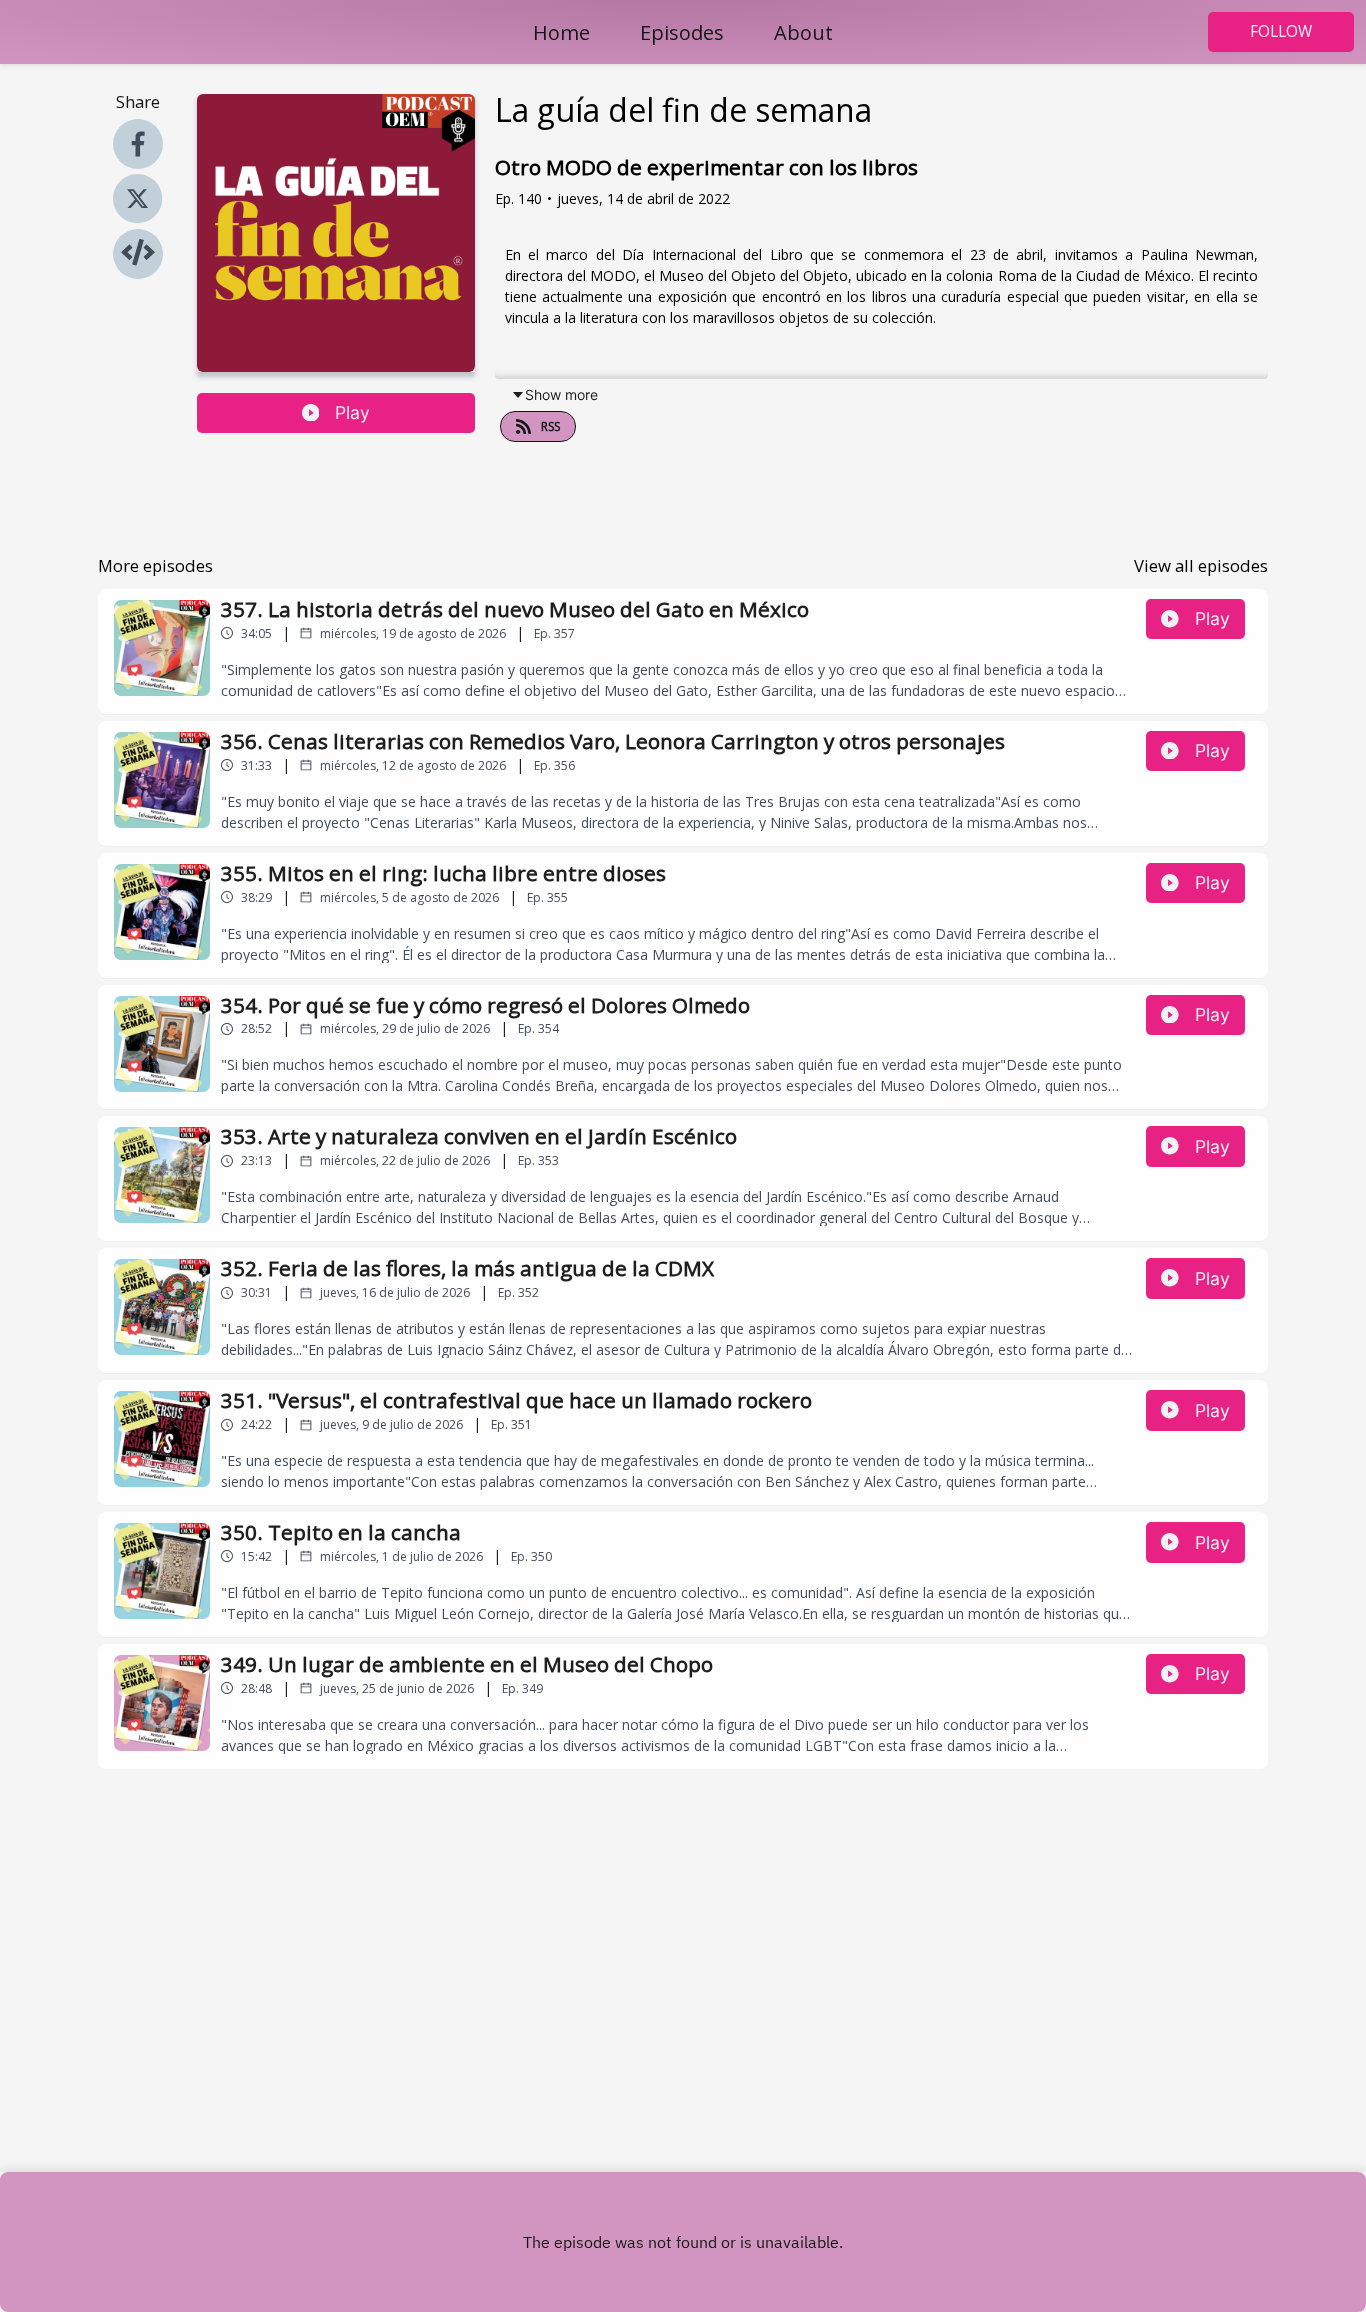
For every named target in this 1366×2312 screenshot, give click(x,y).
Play (352, 412)
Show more (561, 394)
